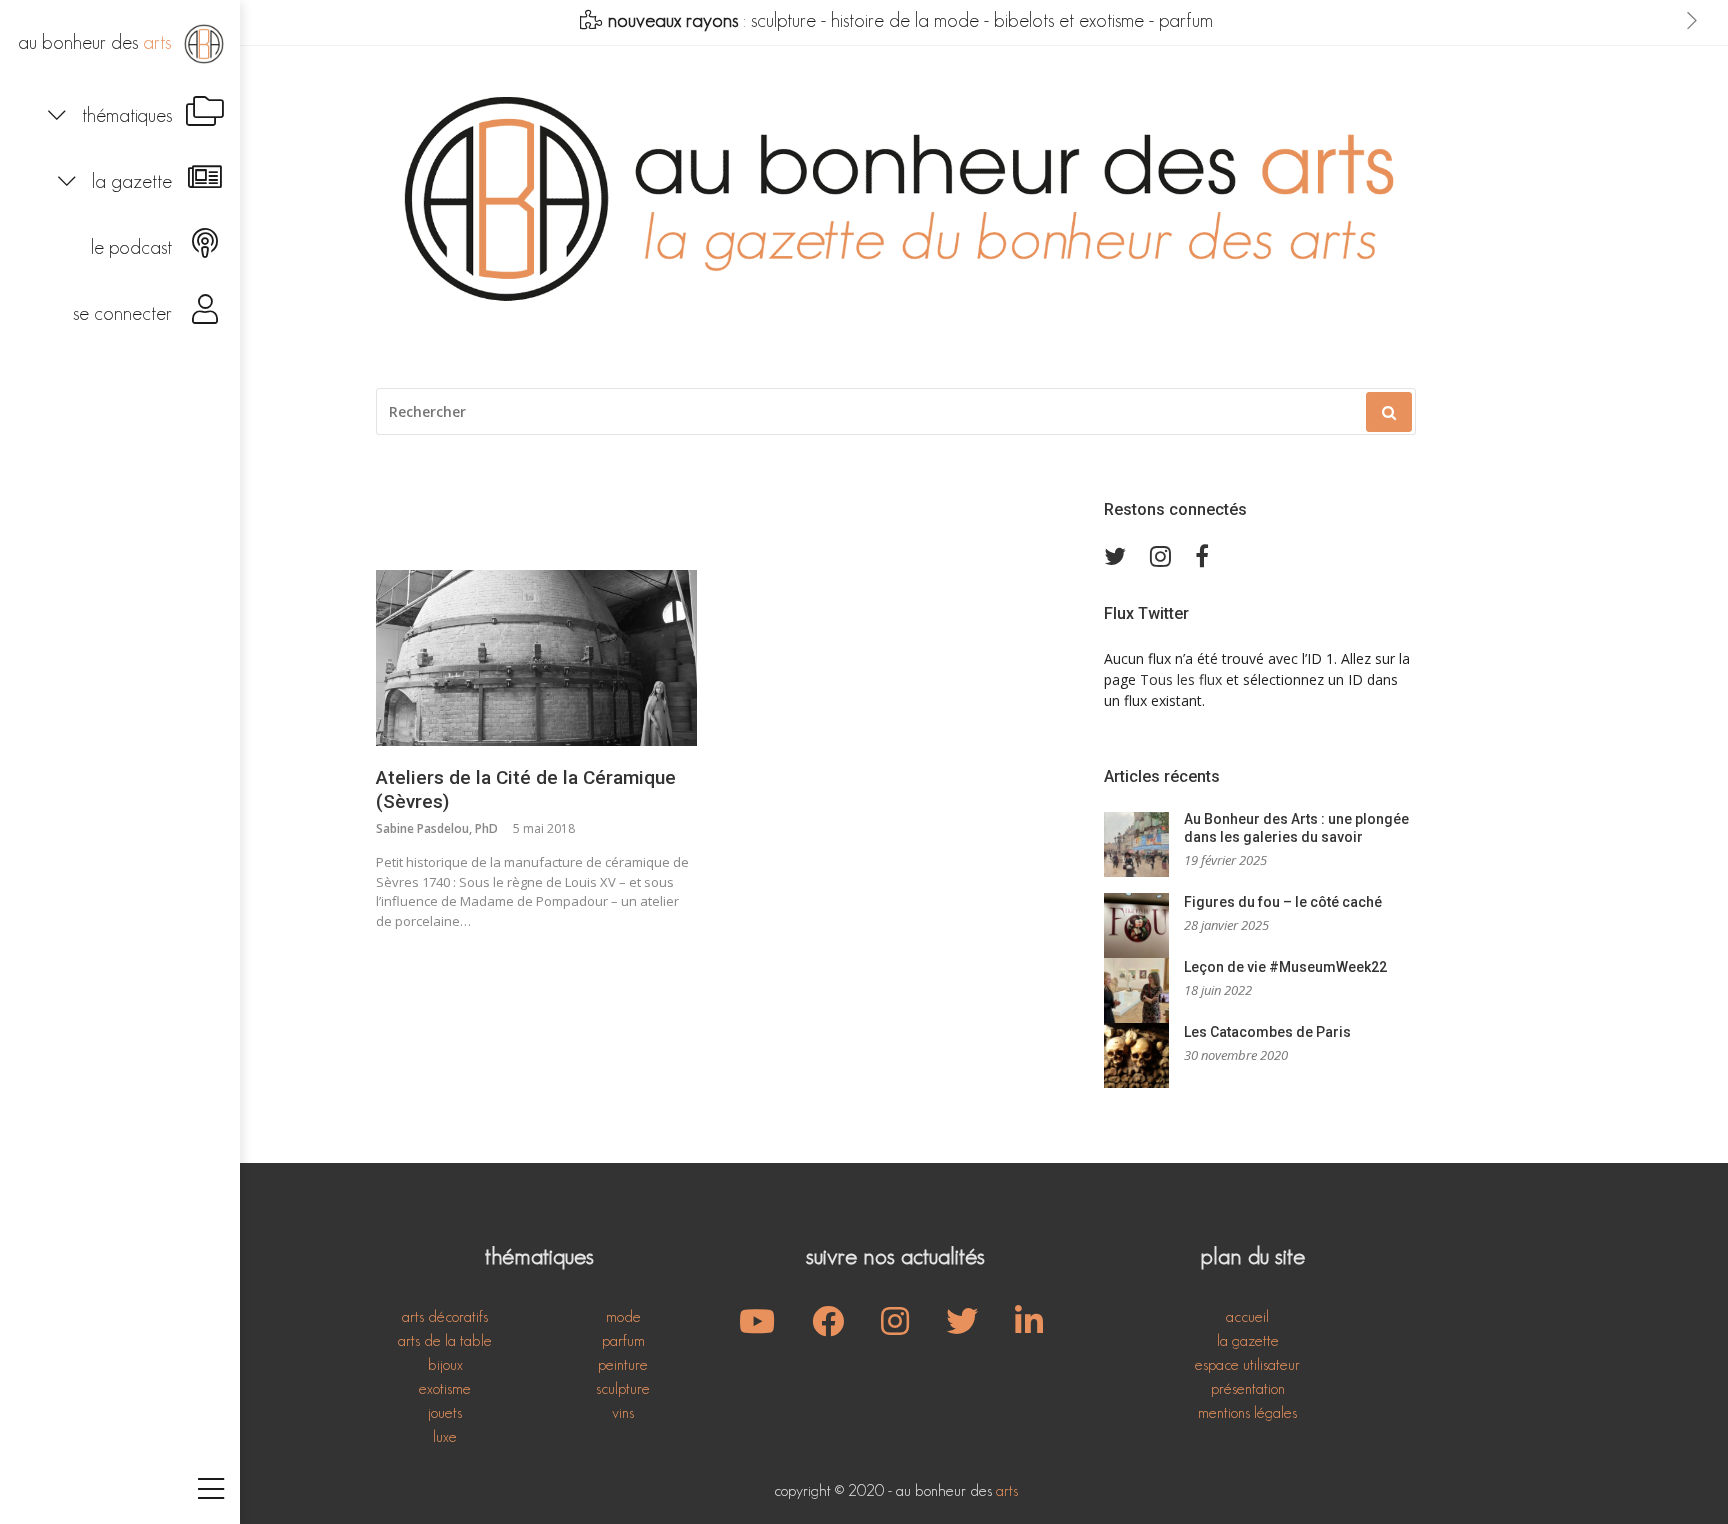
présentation (1248, 1388)
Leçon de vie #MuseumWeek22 (1285, 967)
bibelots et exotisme (1069, 20)
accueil (1247, 1316)
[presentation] (1692, 21)
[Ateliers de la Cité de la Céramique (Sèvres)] (536, 658)
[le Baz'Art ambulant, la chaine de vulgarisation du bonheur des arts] (757, 1327)
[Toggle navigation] (211, 1491)
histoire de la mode (905, 20)
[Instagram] (1160, 556)
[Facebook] (1202, 556)
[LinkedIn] (1029, 1327)
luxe (445, 1436)
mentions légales (1247, 1412)
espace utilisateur (1247, 1364)
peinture (623, 1364)
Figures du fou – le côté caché (1283, 902)
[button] (120, 113)
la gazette (1248, 1340)
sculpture (783, 20)
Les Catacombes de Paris (1267, 1032)
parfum (1186, 20)
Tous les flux (1181, 679)
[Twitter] (1115, 556)
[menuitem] (120, 44)
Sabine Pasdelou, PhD (437, 828)
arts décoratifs (445, 1316)
